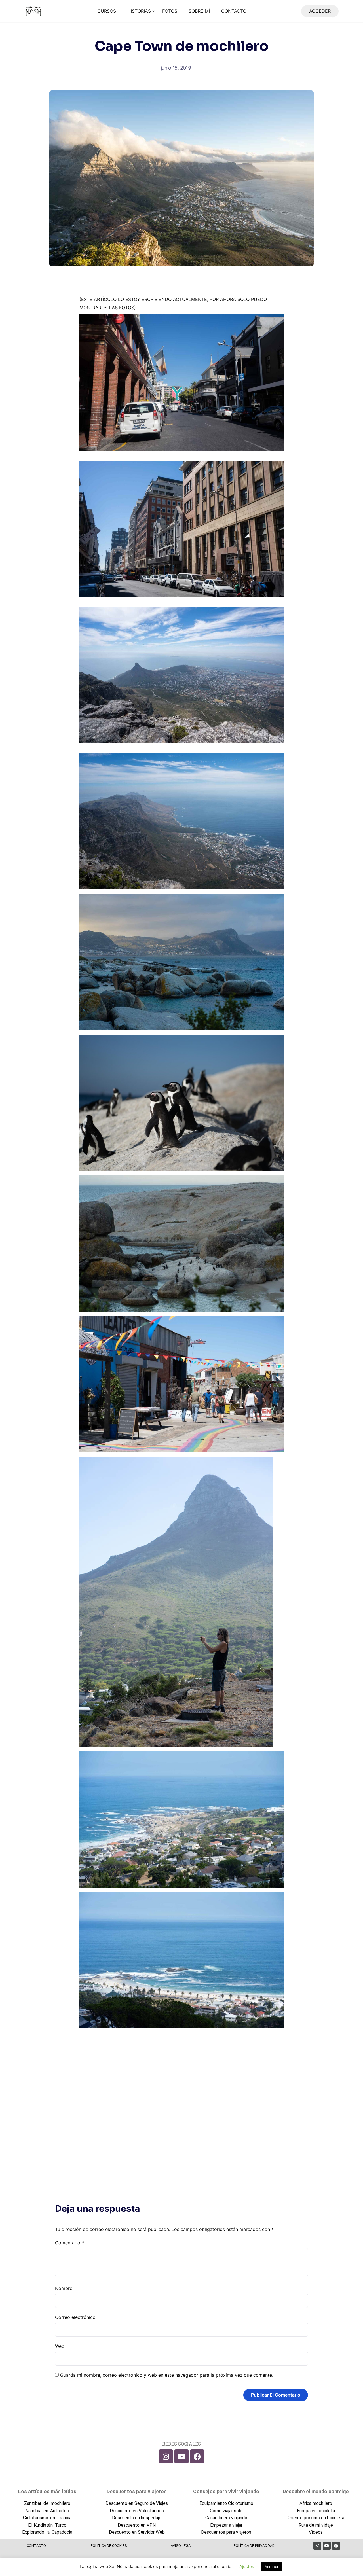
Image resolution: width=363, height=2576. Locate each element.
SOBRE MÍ (199, 11)
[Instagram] (166, 2456)
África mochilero (316, 2503)
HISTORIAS (139, 11)
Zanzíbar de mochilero (47, 2503)
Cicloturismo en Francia (47, 2518)
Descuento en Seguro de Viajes (137, 2503)
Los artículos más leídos (47, 2491)
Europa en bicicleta (316, 2511)
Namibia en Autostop (47, 2511)
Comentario (69, 2243)
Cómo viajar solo (226, 2511)
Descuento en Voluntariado (137, 2511)
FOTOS (170, 11)
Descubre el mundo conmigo (316, 2491)
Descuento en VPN (137, 2525)
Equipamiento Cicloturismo (226, 2503)
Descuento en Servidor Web (137, 2532)
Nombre (64, 2288)
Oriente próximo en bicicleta (316, 2518)
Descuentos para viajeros (137, 2491)
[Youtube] (181, 2456)
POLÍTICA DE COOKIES (109, 2546)
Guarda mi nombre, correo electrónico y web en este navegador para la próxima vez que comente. (167, 2375)
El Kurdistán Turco (47, 2525)
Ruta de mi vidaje (316, 2525)
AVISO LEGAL (182, 2546)
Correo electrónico (75, 2317)
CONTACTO (234, 11)
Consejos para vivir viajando (226, 2491)
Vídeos (316, 2532)
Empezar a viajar (226, 2525)
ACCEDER (320, 11)
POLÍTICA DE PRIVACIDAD (254, 2546)
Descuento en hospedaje (137, 2518)
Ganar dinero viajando (226, 2518)
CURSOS (107, 11)
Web (60, 2346)
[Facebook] (197, 2456)
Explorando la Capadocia (47, 2532)
